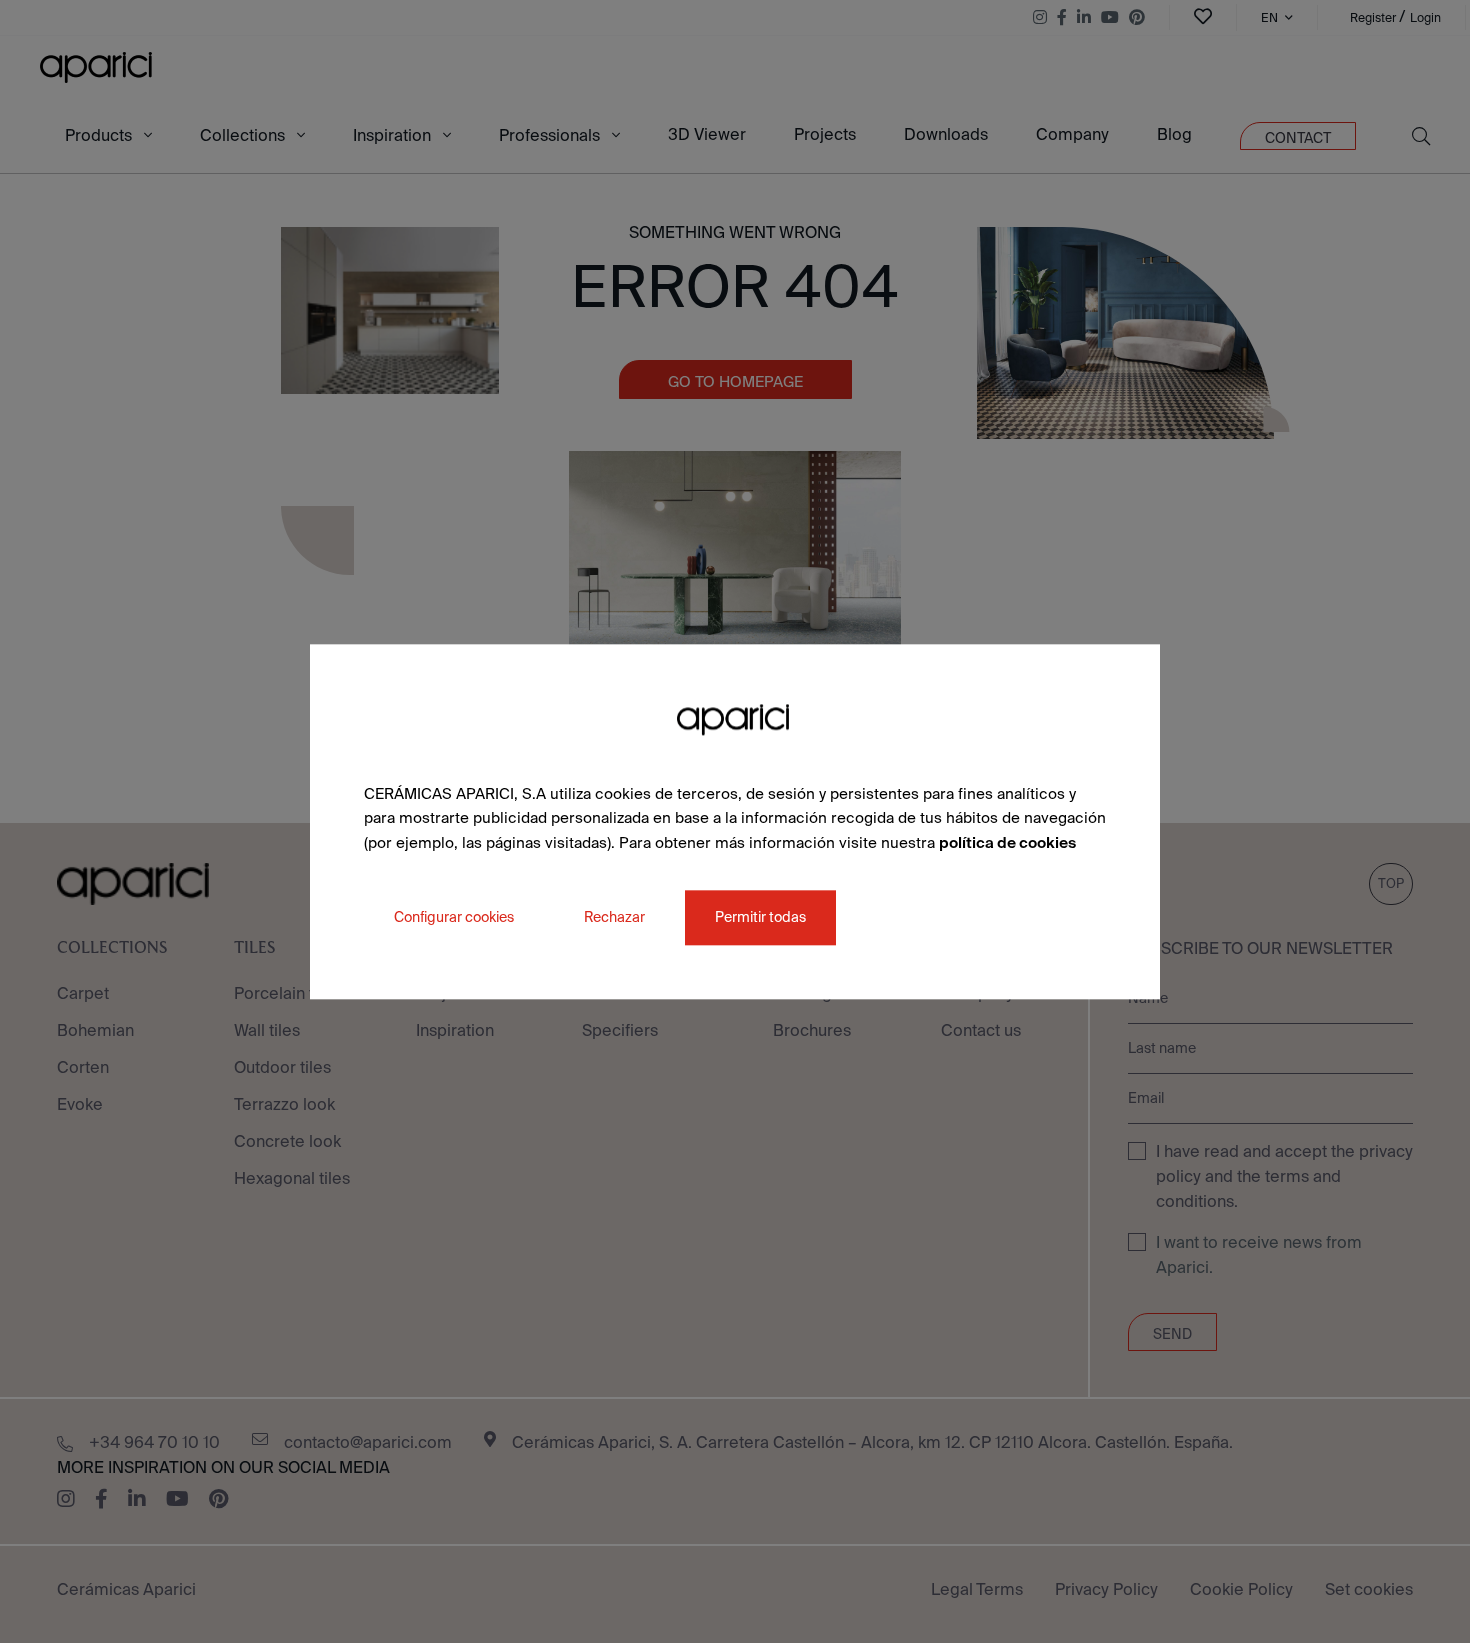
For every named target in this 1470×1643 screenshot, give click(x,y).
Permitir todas (760, 917)
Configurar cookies (454, 917)
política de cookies (1007, 842)
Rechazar (614, 917)
